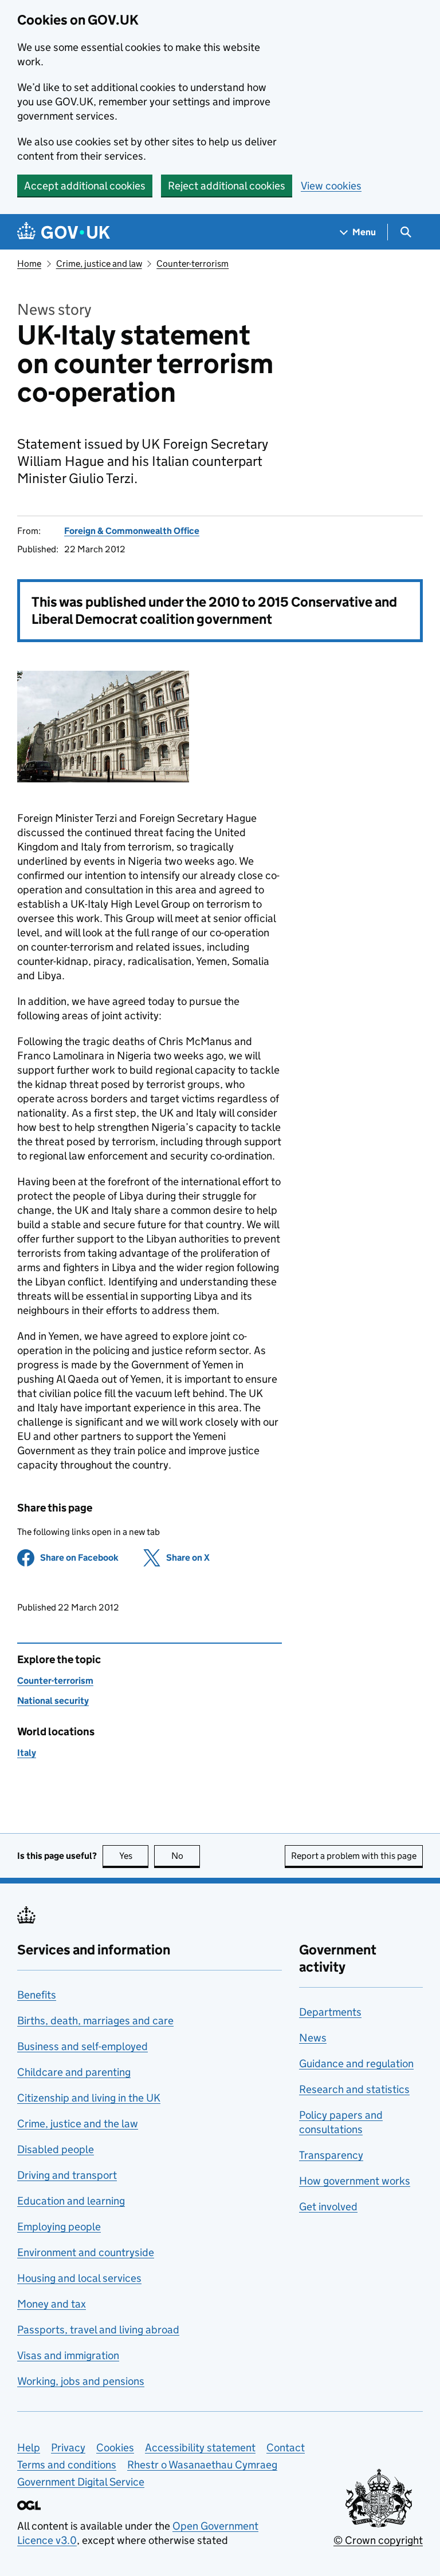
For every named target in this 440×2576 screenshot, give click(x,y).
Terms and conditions (67, 2465)
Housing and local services (79, 2278)
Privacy (68, 2448)
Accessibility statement (200, 2448)
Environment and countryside (86, 2252)
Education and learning (71, 2201)
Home (29, 264)
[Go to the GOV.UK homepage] (64, 232)
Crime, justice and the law (78, 2124)
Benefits (37, 1995)
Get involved (328, 2207)
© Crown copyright (378, 2540)
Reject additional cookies (227, 186)
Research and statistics (354, 2089)
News (313, 2038)
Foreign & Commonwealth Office (132, 531)
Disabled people (56, 2149)
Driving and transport (67, 2175)
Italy (27, 1753)
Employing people (59, 2227)
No (186, 1856)
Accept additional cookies (85, 186)
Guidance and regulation (356, 2063)
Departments (330, 2012)
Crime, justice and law (99, 264)
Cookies (115, 2448)
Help (29, 2448)
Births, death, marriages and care (95, 2021)
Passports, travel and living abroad (98, 2330)
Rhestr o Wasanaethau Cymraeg (202, 2465)
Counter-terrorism (192, 264)
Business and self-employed (82, 2046)
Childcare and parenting (74, 2072)
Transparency (331, 2155)
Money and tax (52, 2304)
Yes (134, 1856)
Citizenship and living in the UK (89, 2098)
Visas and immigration (68, 2355)
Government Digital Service (81, 2482)
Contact (286, 2448)
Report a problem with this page (354, 1856)
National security (53, 1701)
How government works (355, 2181)
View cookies (331, 186)
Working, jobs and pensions (81, 2381)
